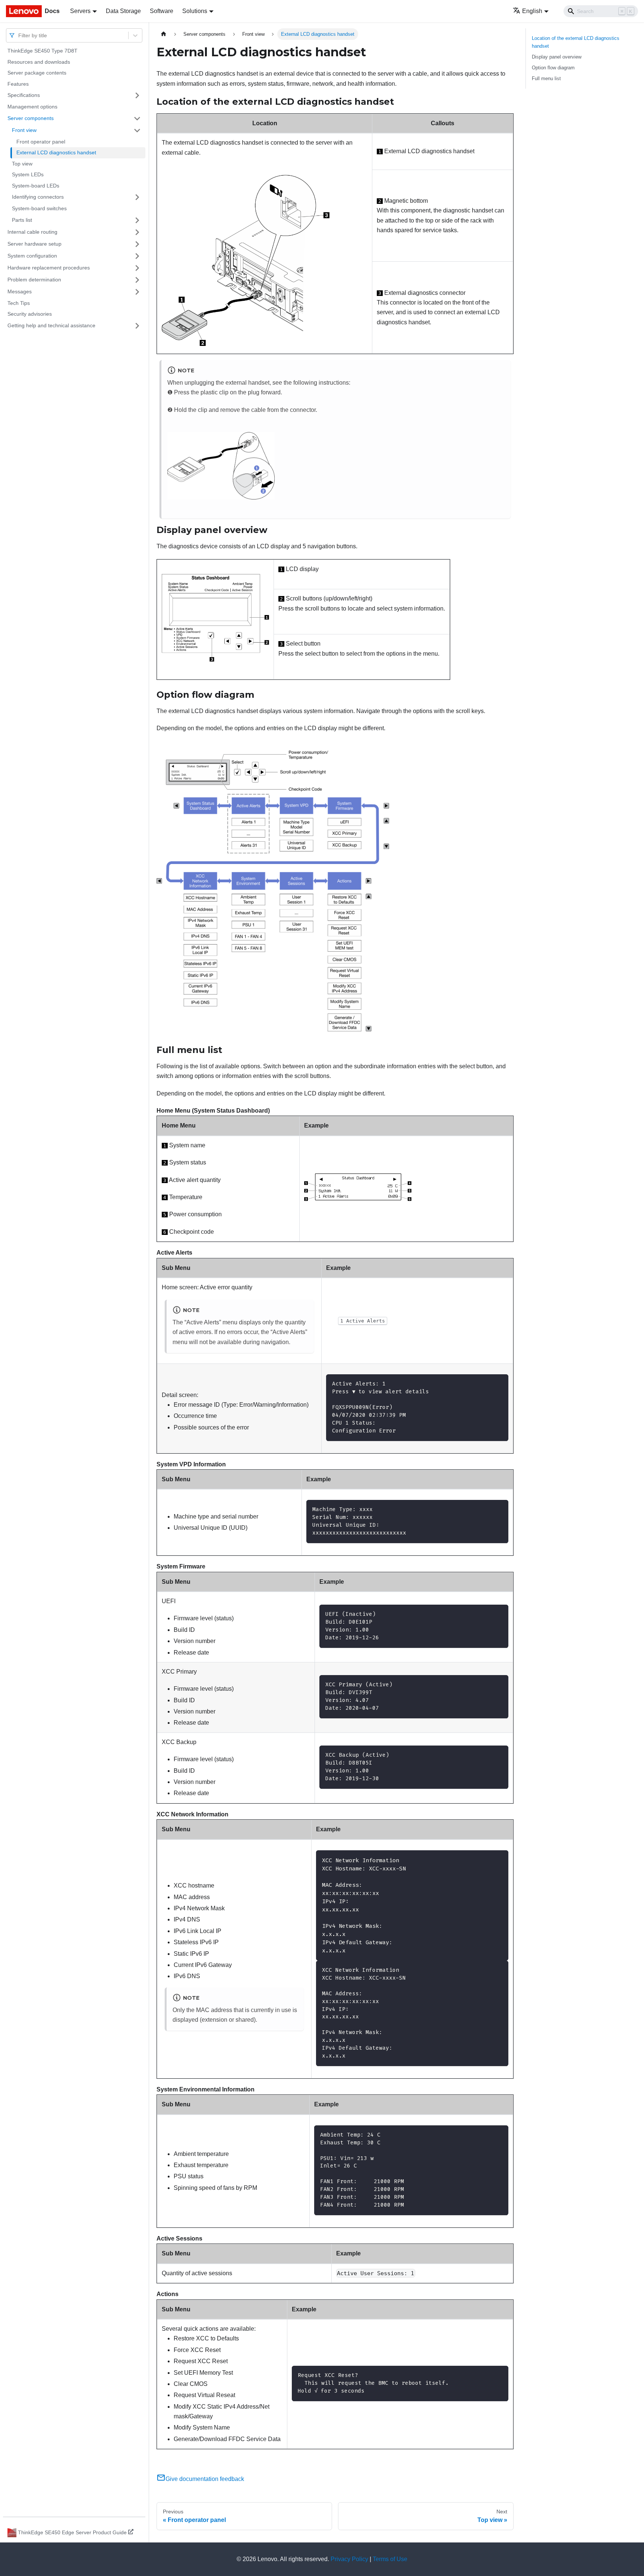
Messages (20, 291)
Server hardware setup (34, 244)
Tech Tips (19, 303)
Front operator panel (41, 142)
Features (18, 84)
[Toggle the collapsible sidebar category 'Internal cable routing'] (137, 232)
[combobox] (19, 35)
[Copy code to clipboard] (499, 1383)
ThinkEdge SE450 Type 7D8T (42, 51)
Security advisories (30, 314)
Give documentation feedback (205, 2479)
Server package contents (37, 73)
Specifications (24, 95)
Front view (24, 130)
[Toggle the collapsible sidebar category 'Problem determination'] (137, 280)
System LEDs (28, 174)
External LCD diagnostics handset (56, 152)
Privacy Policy (349, 2559)
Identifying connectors (38, 197)
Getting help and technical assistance (51, 325)
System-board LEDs (36, 186)
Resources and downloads (39, 62)
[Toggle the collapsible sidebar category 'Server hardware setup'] (137, 244)
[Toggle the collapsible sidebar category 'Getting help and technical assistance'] (137, 326)
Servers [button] (80, 11)
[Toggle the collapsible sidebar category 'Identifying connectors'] (137, 197)
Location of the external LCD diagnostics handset (576, 42)
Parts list (22, 220)
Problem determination (34, 280)
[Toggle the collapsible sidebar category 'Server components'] (137, 119)
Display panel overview (557, 57)
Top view (22, 164)
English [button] (532, 11)
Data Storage (123, 11)
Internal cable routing (32, 232)
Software (162, 11)
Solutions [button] (195, 11)
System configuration (32, 256)
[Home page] (164, 34)
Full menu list (546, 78)
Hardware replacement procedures (49, 268)
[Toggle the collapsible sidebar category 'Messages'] (137, 292)
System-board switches (39, 208)
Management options (32, 107)
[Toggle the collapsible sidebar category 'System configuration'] (137, 256)
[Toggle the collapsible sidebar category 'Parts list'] (137, 220)
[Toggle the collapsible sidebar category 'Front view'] (137, 130)
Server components (31, 118)
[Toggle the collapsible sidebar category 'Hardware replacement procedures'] (137, 268)
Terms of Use (390, 2559)
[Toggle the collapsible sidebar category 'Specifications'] (137, 95)
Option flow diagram (553, 68)
